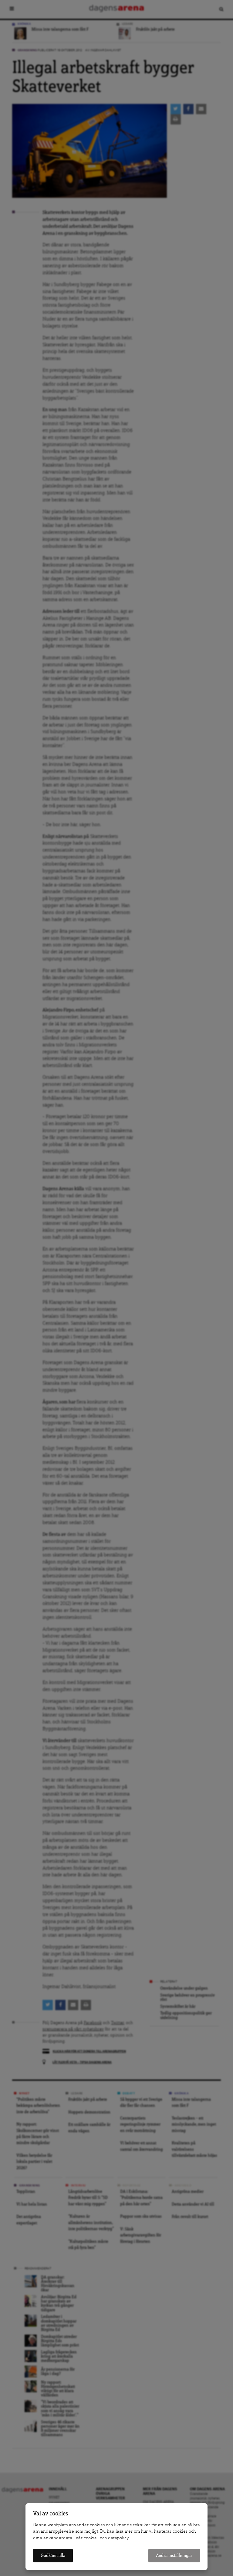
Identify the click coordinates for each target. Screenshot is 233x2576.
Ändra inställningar (174, 2556)
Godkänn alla (53, 2556)
